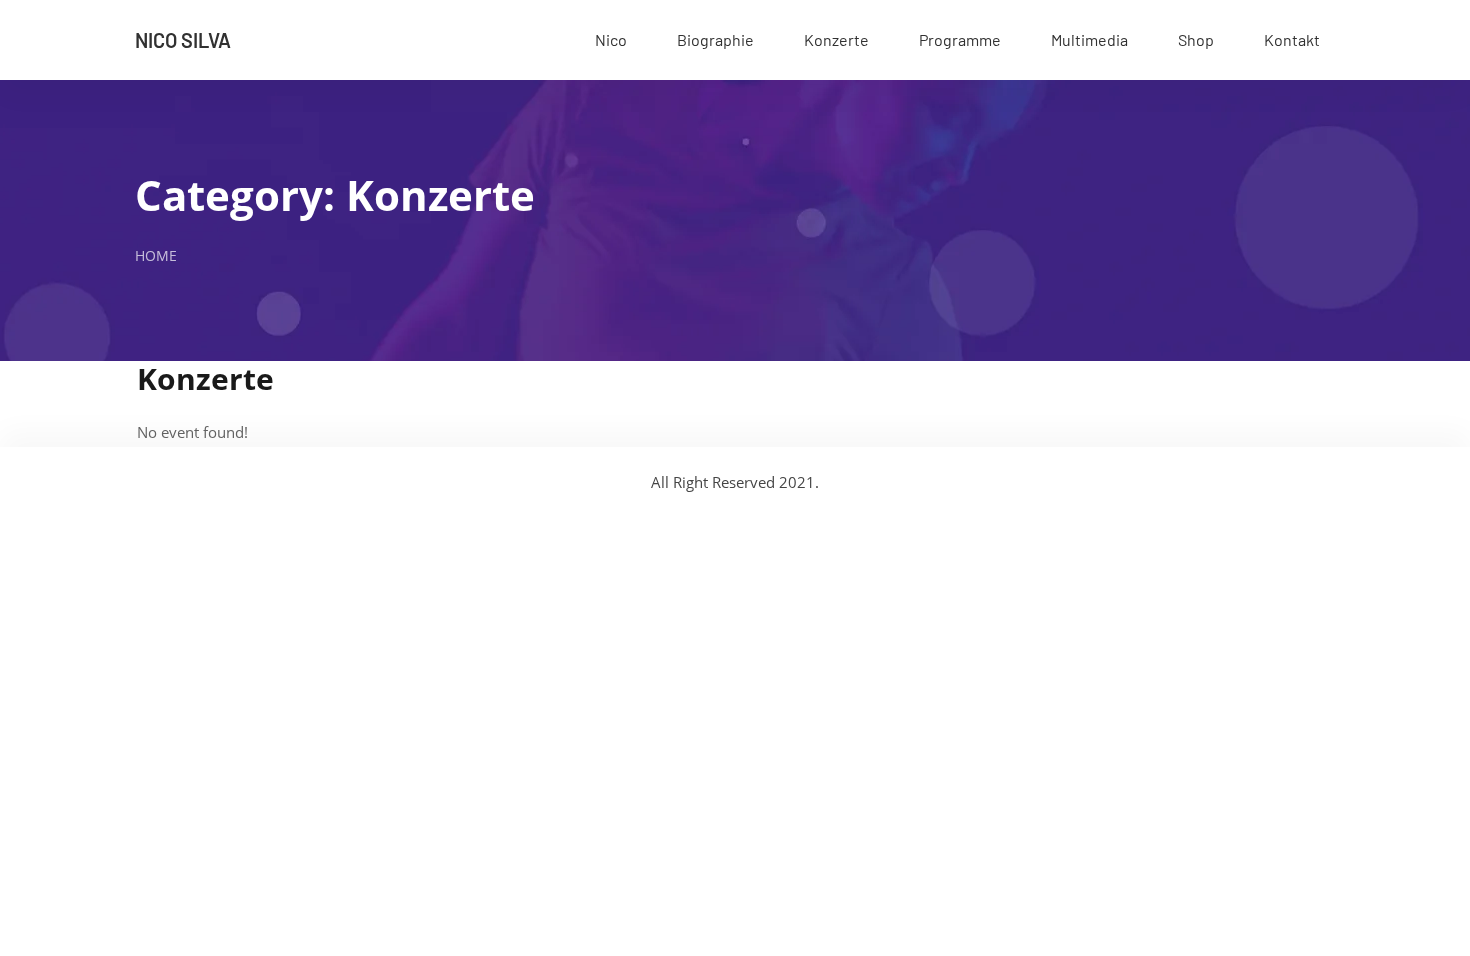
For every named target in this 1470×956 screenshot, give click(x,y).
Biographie (715, 39)
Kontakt (1292, 39)
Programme (960, 39)
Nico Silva (183, 40)
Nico (611, 39)
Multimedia (1089, 39)
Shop (1196, 39)
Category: (335, 194)
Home (156, 255)
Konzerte (836, 39)
